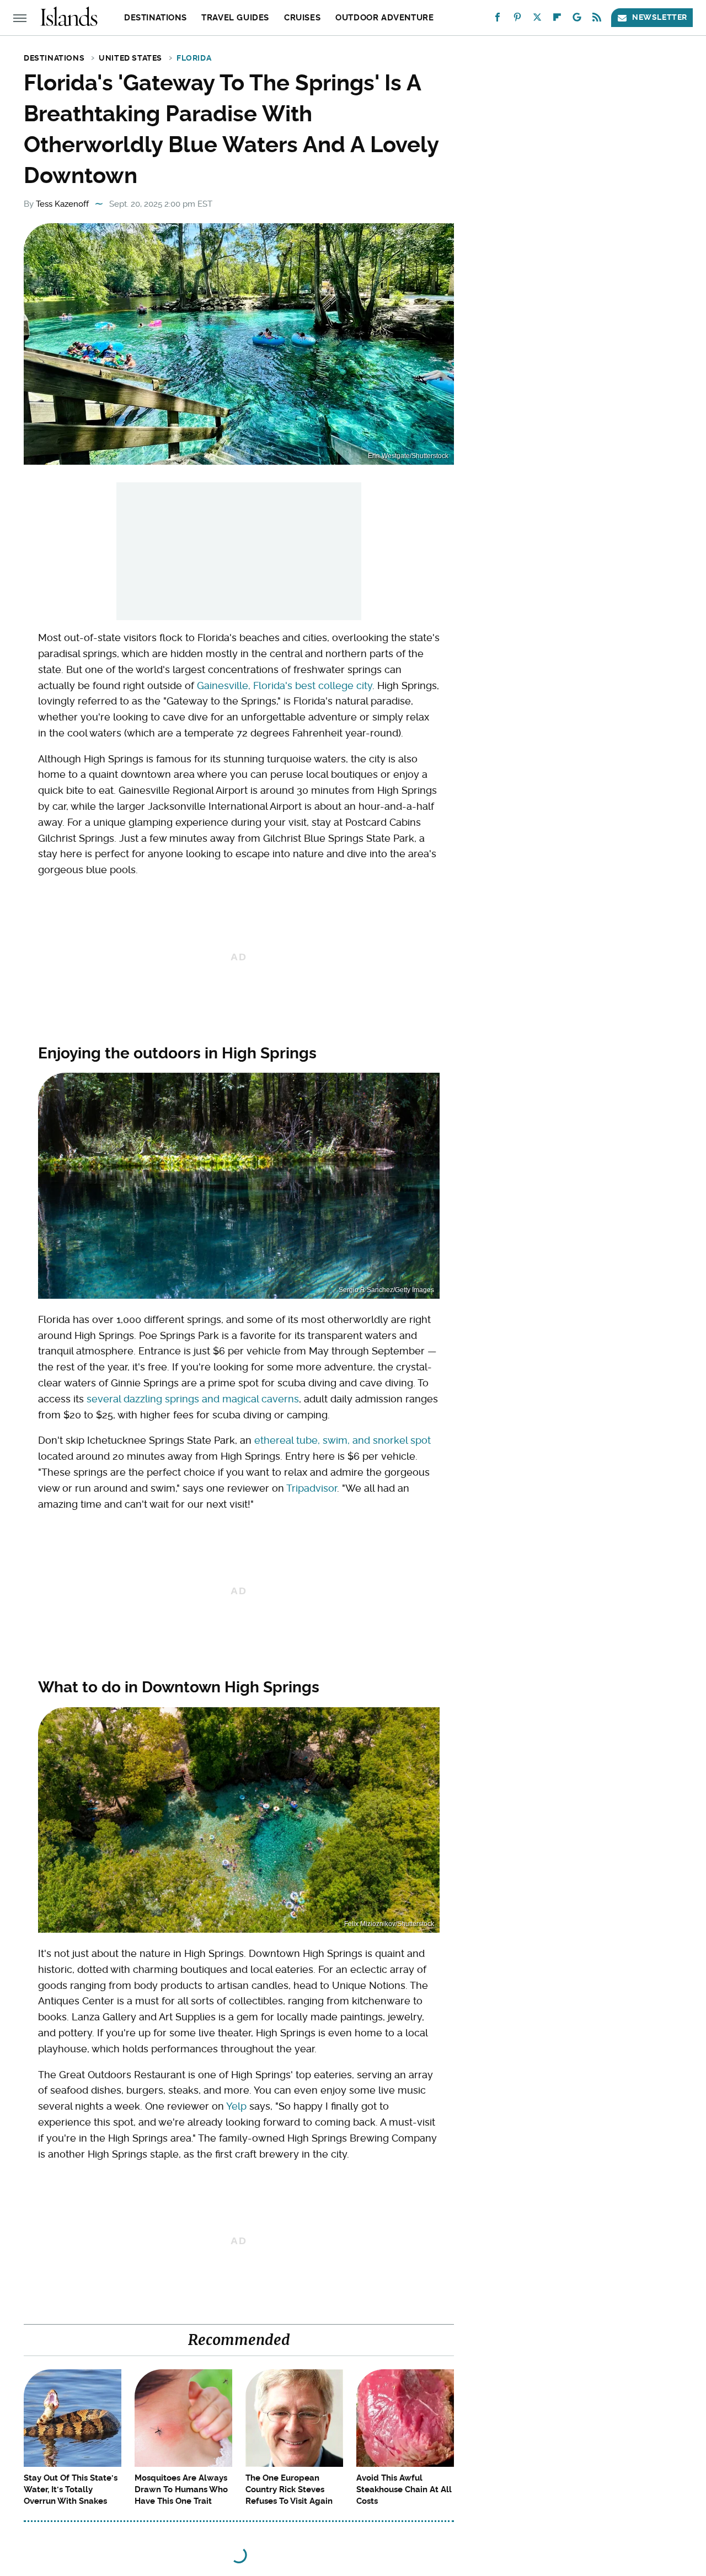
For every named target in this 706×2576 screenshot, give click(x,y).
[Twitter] (537, 20)
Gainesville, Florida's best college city (285, 685)
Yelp (236, 2106)
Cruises (302, 18)
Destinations (155, 18)
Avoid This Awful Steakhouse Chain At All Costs (404, 2489)
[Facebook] (498, 20)
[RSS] (597, 20)
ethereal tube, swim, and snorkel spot (343, 1440)
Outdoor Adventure (384, 18)
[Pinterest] (517, 20)
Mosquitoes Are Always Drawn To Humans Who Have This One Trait (181, 2489)
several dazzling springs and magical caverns (193, 1399)
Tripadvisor (312, 1488)
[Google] (577, 20)
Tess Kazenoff (62, 204)
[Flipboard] (557, 20)
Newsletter (660, 17)
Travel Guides (235, 18)
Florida (194, 58)
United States (130, 58)
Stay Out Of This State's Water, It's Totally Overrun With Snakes (71, 2489)
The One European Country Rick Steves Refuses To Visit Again (289, 2489)
